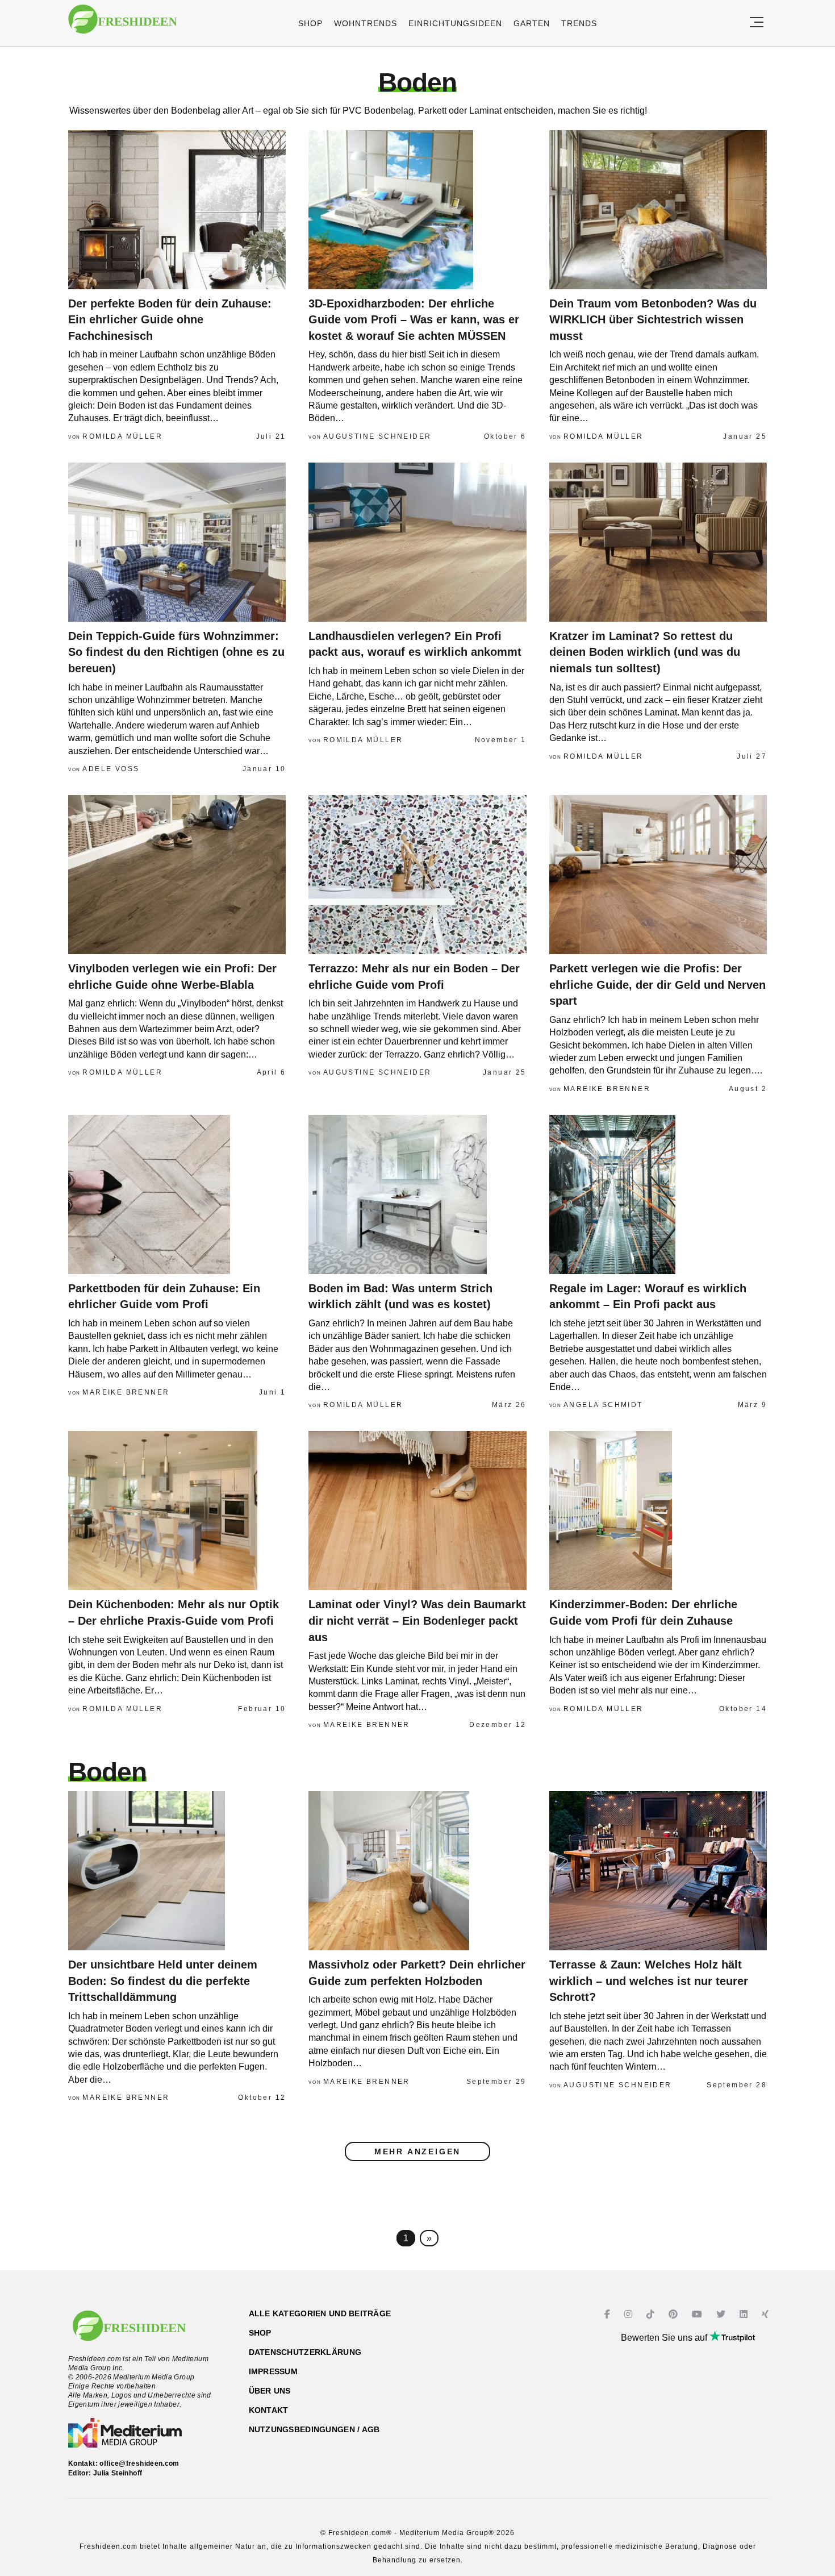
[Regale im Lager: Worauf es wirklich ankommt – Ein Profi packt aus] (658, 1195)
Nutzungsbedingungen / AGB (314, 2429)
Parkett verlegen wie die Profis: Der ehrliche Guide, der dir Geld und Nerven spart (657, 985)
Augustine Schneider (377, 436)
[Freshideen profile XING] (767, 2314)
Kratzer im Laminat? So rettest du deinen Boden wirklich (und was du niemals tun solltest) (645, 652)
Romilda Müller (122, 436)
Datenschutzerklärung (305, 2352)
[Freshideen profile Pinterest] (675, 2314)
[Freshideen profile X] (722, 2314)
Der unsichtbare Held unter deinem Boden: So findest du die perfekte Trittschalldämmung (163, 1981)
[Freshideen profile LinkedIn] (745, 2314)
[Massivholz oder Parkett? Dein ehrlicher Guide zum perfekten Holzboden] (417, 1871)
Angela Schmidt (603, 1405)
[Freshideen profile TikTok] (652, 2314)
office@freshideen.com (139, 2463)
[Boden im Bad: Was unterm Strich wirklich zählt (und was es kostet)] (417, 1195)
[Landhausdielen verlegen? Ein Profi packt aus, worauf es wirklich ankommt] (417, 542)
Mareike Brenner (607, 1089)
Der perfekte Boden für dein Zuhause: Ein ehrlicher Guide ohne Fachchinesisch (170, 320)
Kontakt (269, 2410)
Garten (532, 23)
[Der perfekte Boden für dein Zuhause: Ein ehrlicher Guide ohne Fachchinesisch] (177, 210)
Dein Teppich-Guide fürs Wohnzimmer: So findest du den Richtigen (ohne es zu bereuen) (176, 652)
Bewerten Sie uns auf (665, 2338)
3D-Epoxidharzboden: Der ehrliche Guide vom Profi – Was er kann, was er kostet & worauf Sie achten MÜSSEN (414, 320)
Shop (310, 23)
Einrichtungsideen (455, 23)
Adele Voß (111, 769)
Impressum (274, 2371)
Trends (579, 23)
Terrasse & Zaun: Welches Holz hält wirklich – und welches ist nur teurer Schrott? (649, 1981)
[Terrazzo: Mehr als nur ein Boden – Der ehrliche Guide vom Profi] (417, 875)
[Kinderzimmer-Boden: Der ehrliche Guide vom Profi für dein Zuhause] (658, 1510)
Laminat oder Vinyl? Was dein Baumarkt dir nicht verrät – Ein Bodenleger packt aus (417, 1620)
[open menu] (757, 23)
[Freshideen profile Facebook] (609, 2314)
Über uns (270, 2391)
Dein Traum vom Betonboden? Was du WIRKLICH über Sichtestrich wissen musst (653, 320)
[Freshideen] (123, 25)
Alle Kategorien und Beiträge (320, 2313)
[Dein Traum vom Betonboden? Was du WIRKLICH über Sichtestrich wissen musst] (658, 210)
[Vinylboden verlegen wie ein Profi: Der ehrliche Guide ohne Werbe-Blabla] (177, 875)
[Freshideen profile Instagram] (630, 2314)
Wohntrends (366, 23)
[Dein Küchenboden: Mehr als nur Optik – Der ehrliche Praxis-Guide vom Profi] (177, 1510)
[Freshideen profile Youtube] (698, 2314)
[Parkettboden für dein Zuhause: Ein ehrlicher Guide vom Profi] (177, 1195)
